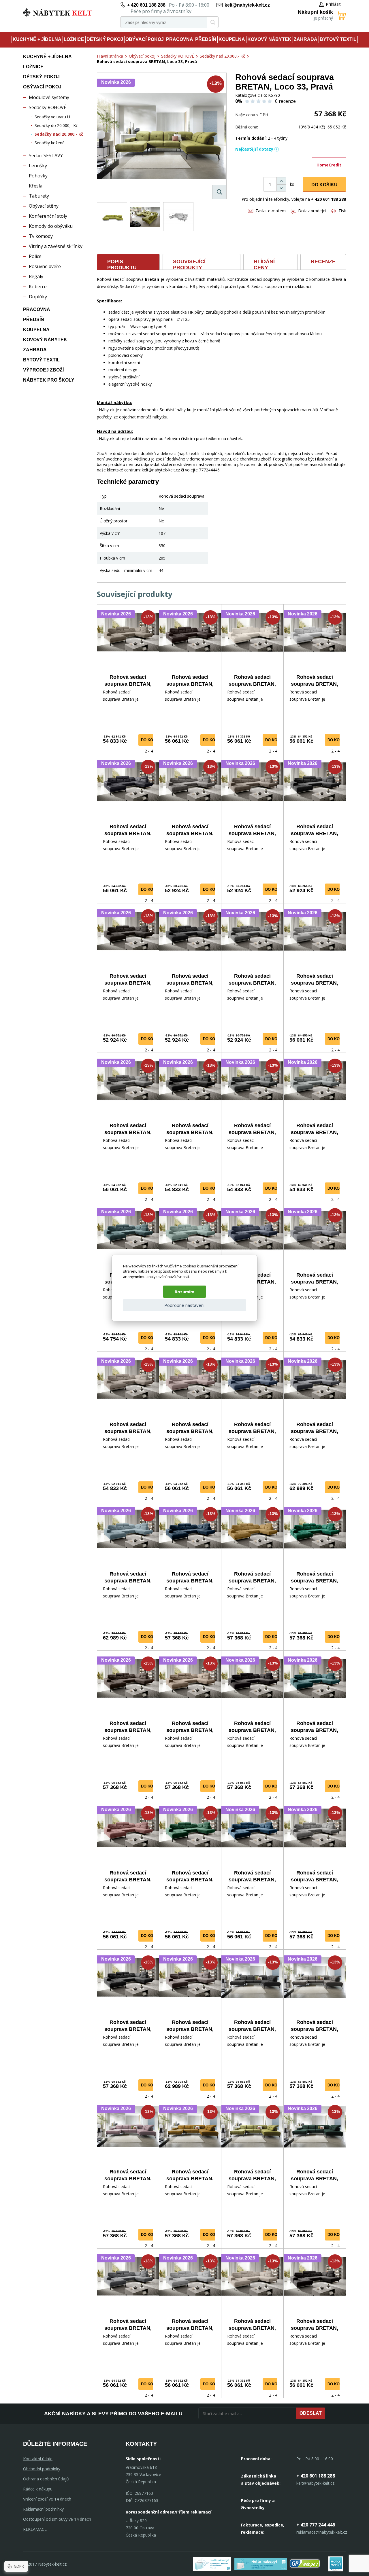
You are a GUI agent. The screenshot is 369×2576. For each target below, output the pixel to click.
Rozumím (184, 1292)
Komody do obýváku (51, 226)
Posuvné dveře (45, 266)
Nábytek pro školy (49, 380)
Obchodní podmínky (42, 2469)
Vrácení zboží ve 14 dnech (47, 2499)
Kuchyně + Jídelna (37, 39)
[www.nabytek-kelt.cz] (58, 12)
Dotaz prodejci (312, 211)
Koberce (38, 287)
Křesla (36, 186)
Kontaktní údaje (38, 2459)
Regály (36, 276)
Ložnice (74, 39)
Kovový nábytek (269, 39)
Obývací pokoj (145, 39)
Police (35, 256)
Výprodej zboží (43, 370)
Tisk (342, 211)
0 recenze (285, 101)
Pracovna (180, 39)
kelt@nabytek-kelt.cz (247, 5)
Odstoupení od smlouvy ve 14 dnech (57, 2519)
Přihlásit (333, 4)
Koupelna (232, 39)
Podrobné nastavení (184, 1305)
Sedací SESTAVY (46, 156)
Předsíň (206, 39)
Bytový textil (338, 39)
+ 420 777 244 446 (316, 2525)
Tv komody (41, 236)
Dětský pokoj (105, 39)
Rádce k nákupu (38, 2489)
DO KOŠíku (324, 185)
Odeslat (311, 2413)
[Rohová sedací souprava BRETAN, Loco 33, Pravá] (162, 136)
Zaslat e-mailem (271, 211)
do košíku (151, 740)
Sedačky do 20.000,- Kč (56, 125)
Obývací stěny (44, 206)
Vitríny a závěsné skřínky (56, 246)
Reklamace (35, 2529)
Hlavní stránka (110, 56)
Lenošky (38, 166)
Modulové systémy (49, 97)
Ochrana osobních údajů (46, 2479)
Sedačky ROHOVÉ (48, 107)
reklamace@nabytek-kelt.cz (322, 2532)
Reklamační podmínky (43, 2509)
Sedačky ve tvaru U (52, 117)
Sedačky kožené (50, 143)
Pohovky (38, 176)
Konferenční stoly (48, 216)
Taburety (39, 196)
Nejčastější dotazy (254, 149)
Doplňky (38, 297)
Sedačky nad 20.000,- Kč (59, 134)
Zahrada (306, 39)
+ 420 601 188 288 (146, 5)
